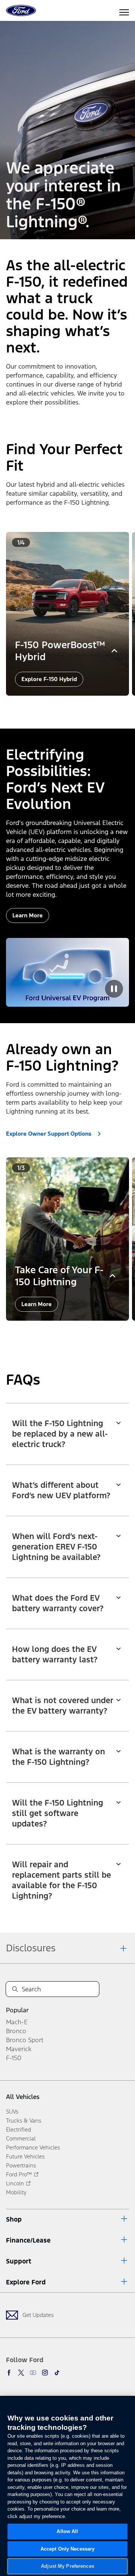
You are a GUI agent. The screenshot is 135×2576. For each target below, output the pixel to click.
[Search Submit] (15, 1989)
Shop (14, 2219)
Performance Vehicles (33, 2147)
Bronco (16, 2031)
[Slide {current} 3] (73, 706)
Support (19, 2261)
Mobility (16, 2192)
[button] (58, 706)
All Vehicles (23, 2097)
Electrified (19, 2129)
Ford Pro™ (19, 2174)
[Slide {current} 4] (79, 706)
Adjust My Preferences (67, 2566)
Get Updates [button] (38, 2315)
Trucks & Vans (24, 2120)
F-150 (14, 2058)
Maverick (19, 2049)
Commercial (21, 2138)
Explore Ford (26, 2282)
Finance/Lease (28, 2240)
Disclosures (31, 1948)
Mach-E (17, 2022)
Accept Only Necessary (68, 2549)
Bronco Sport (25, 2040)
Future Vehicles (25, 2156)
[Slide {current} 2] (67, 706)
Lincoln (15, 2183)
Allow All (67, 2531)
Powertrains (21, 2165)
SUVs (12, 2112)
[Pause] (114, 989)
